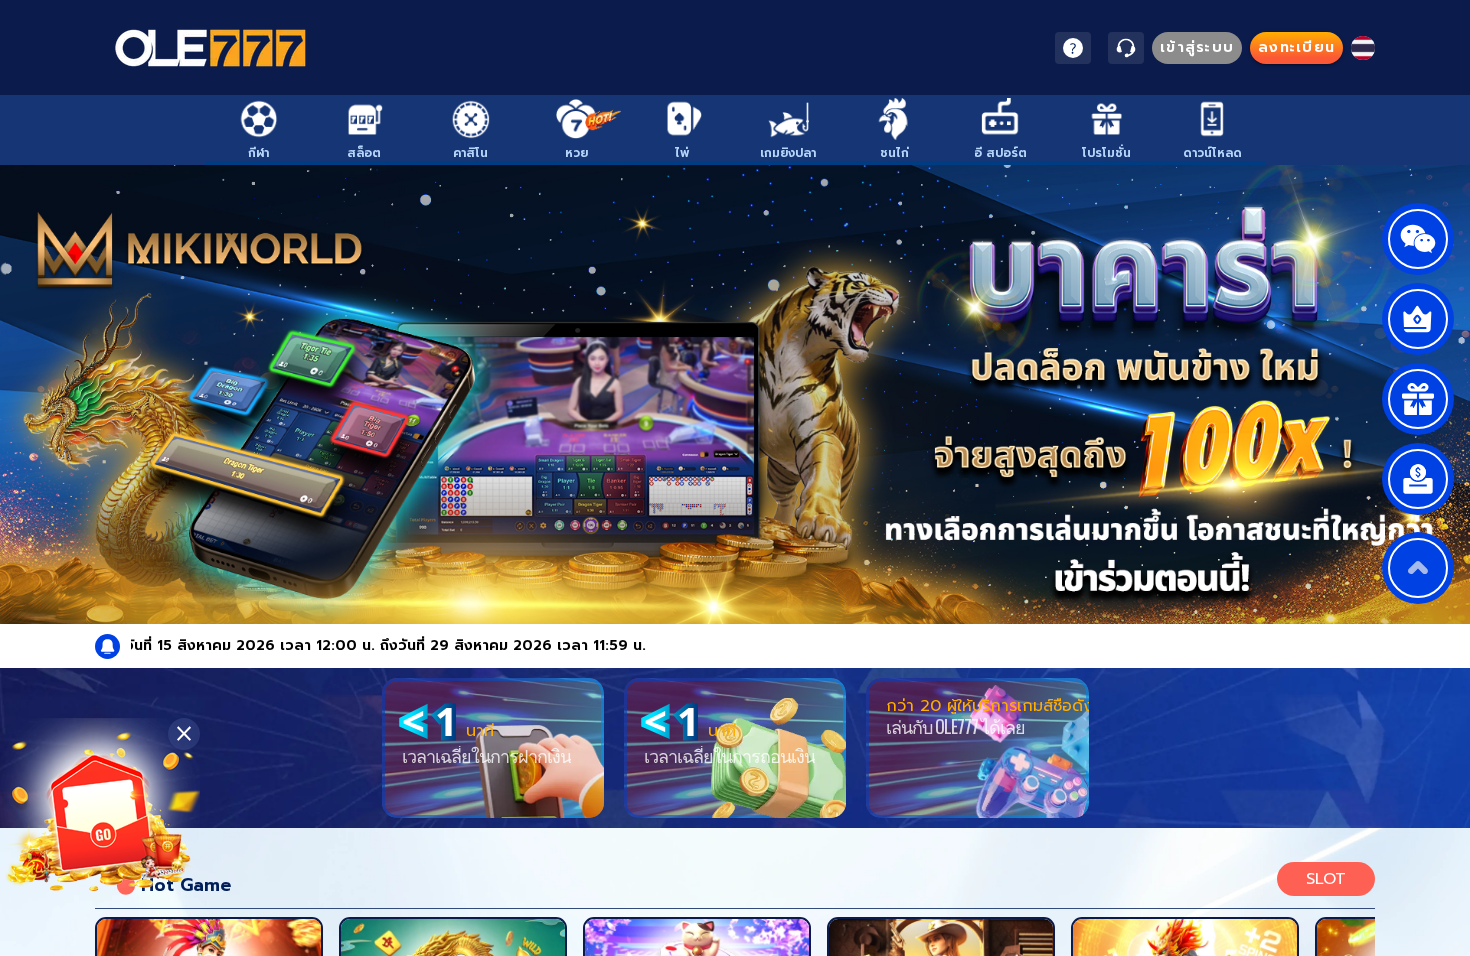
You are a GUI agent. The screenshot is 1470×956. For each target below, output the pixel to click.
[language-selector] (1363, 48)
